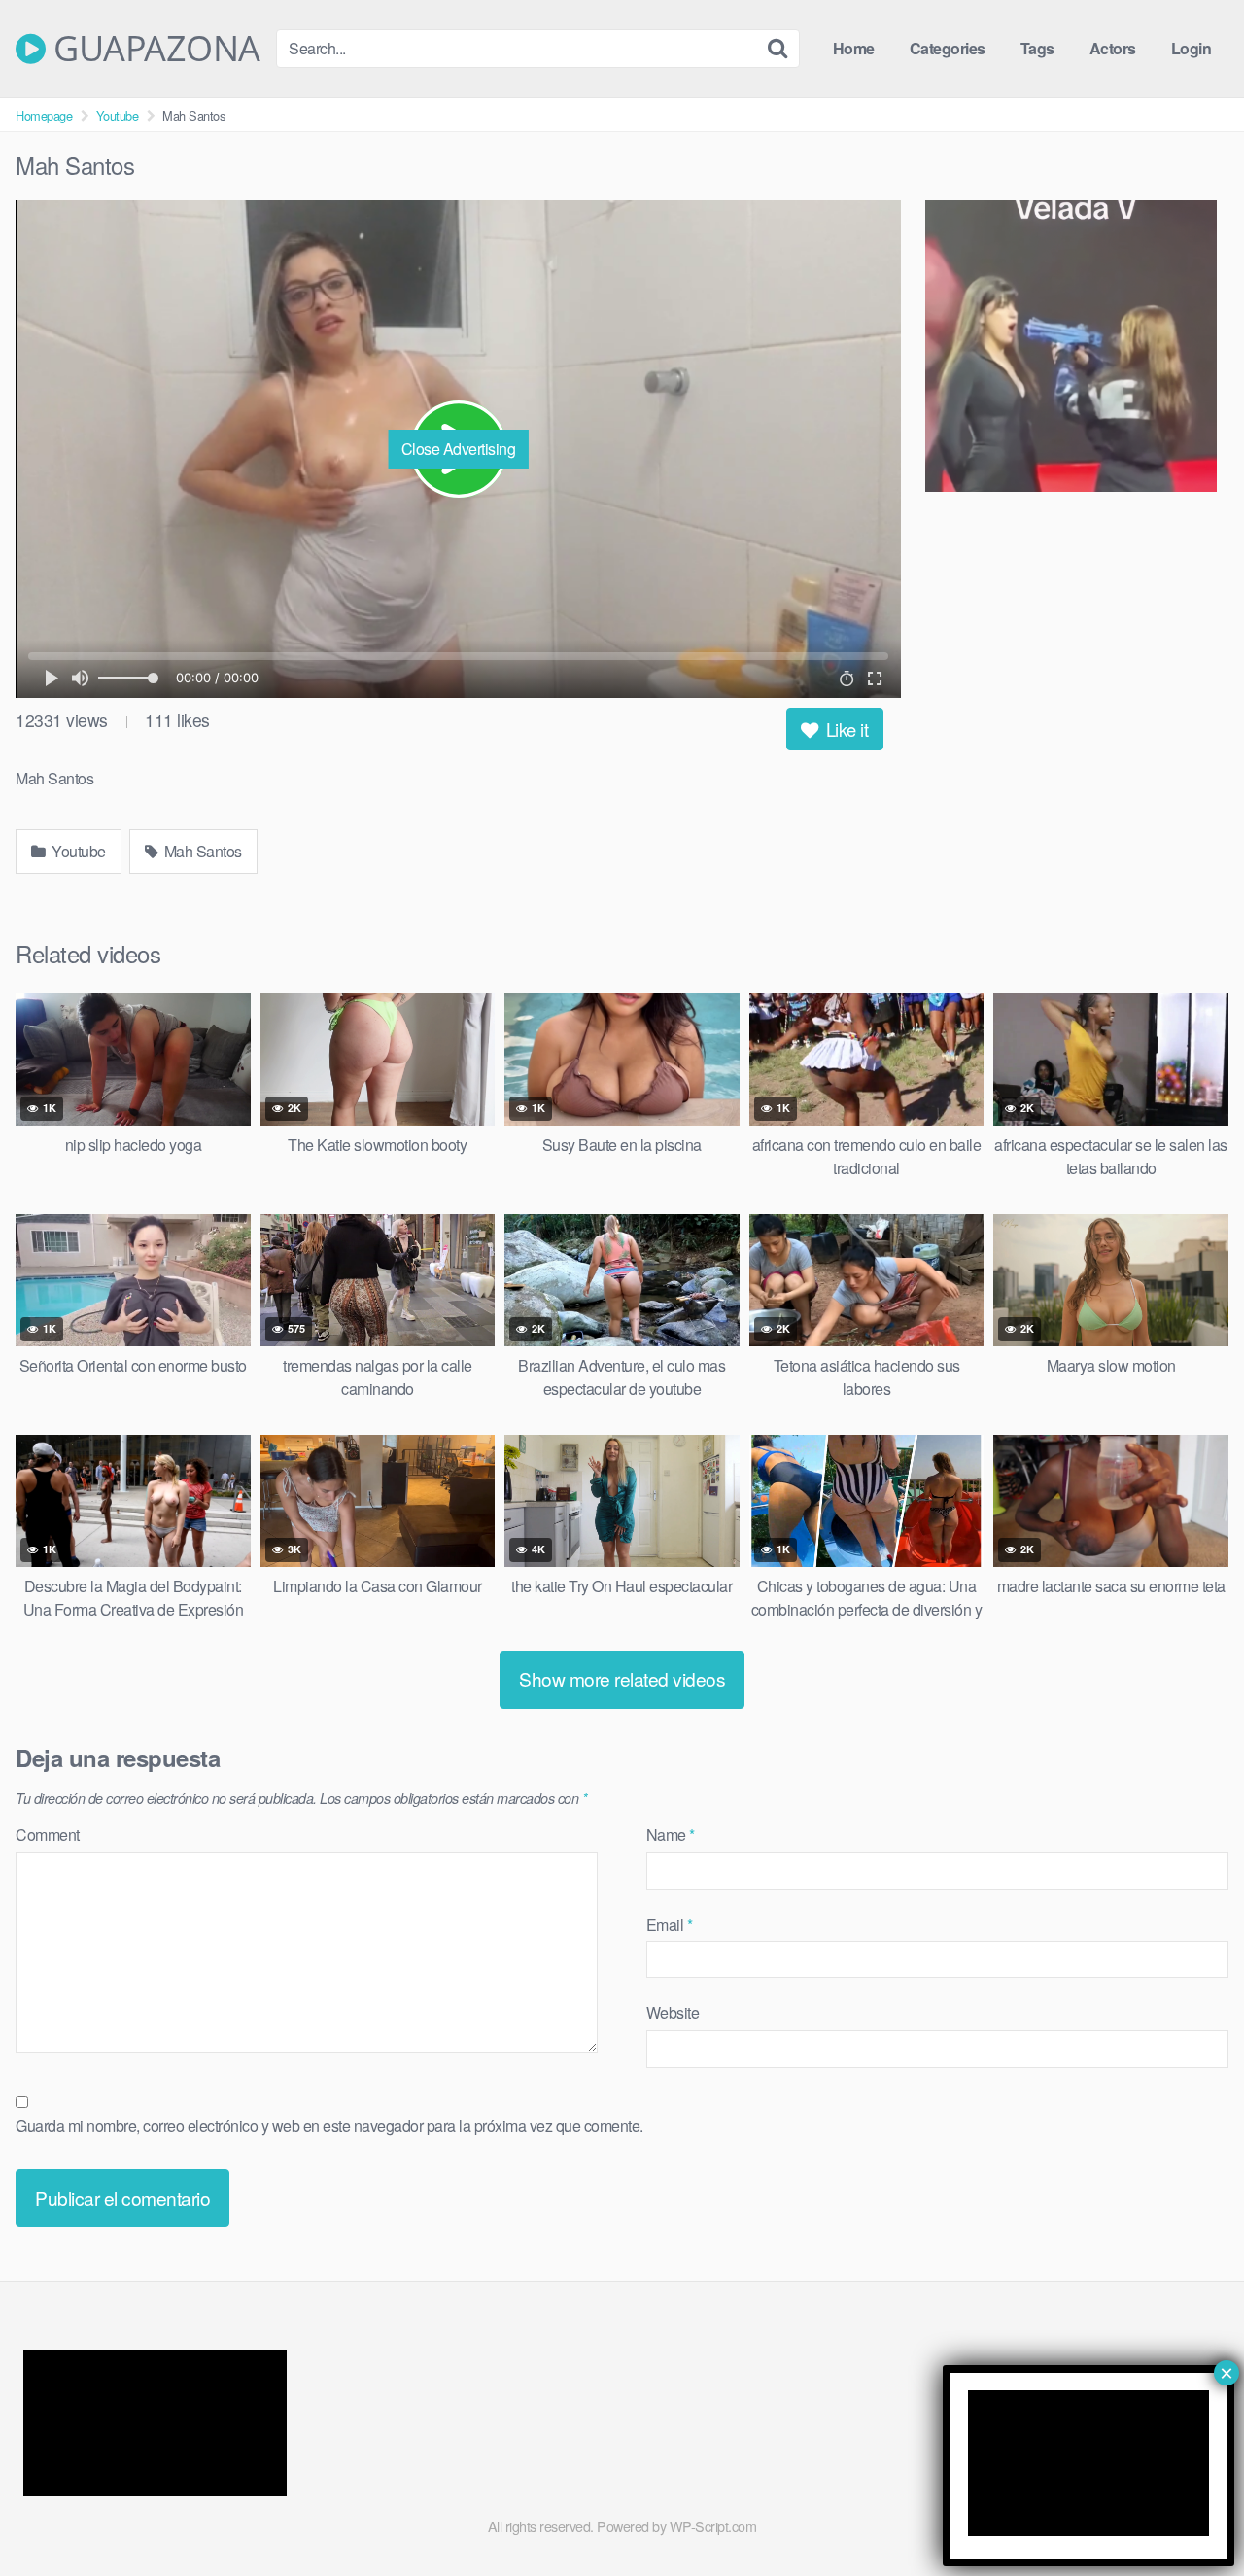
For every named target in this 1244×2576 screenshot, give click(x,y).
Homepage (44, 115)
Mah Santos (201, 851)
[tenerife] (1077, 349)
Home (854, 48)
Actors (1113, 48)
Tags (1037, 48)
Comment (48, 1835)
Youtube (118, 115)
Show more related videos (622, 1678)
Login (1192, 48)
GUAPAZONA (153, 49)
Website (673, 2013)
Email (670, 1924)
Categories (948, 48)
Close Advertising (459, 449)
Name (671, 1835)
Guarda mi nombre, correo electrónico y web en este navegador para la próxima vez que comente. (329, 2125)
